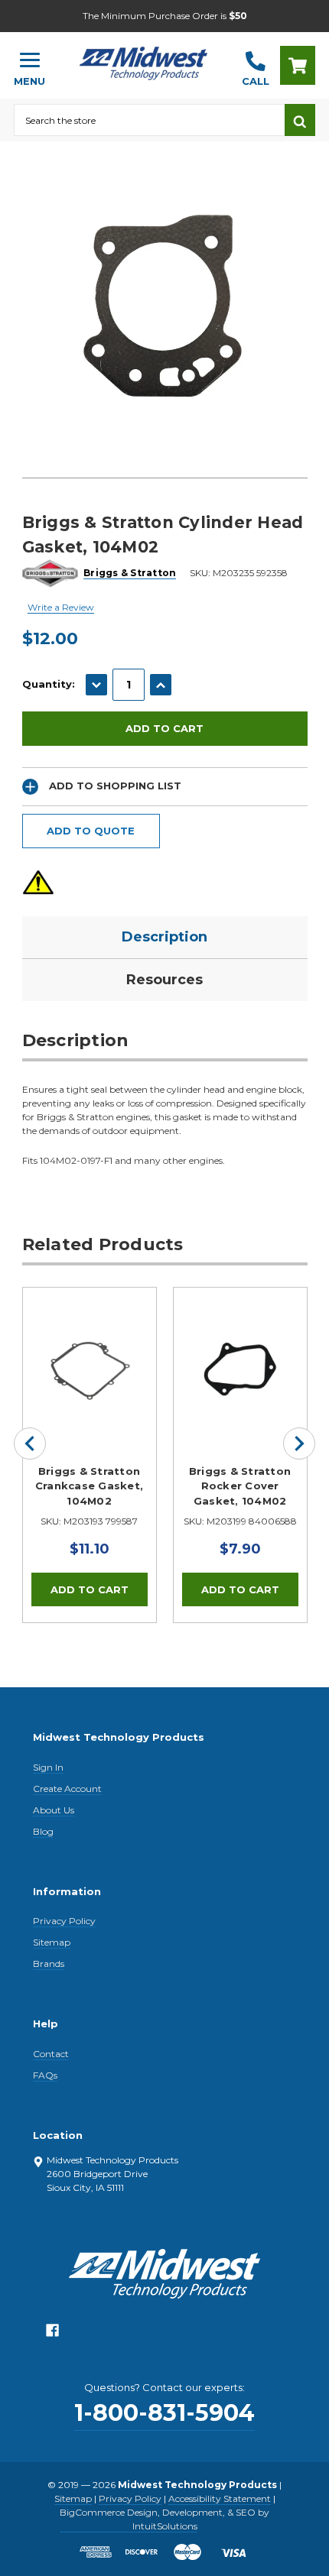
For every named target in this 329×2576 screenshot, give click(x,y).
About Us (54, 1810)
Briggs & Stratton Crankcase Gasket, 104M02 (89, 1486)
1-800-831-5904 (164, 2413)
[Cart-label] (298, 65)
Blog (43, 1831)
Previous (30, 1444)
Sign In (48, 1767)
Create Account (67, 1789)
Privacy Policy (64, 1921)
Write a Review (61, 607)
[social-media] (52, 2334)
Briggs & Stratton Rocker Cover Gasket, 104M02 (240, 1486)
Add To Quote (91, 831)
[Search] (300, 120)
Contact (51, 2054)
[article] (89, 1455)
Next (299, 1444)
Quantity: (49, 684)
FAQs (45, 2075)
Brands (49, 1964)
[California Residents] (38, 882)
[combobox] (149, 120)
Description (164, 937)
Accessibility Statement (220, 2498)
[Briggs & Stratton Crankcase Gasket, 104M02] (90, 1354)
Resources (164, 980)
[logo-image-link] (143, 58)
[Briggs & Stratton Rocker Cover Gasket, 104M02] (240, 1354)
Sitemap (52, 1942)
